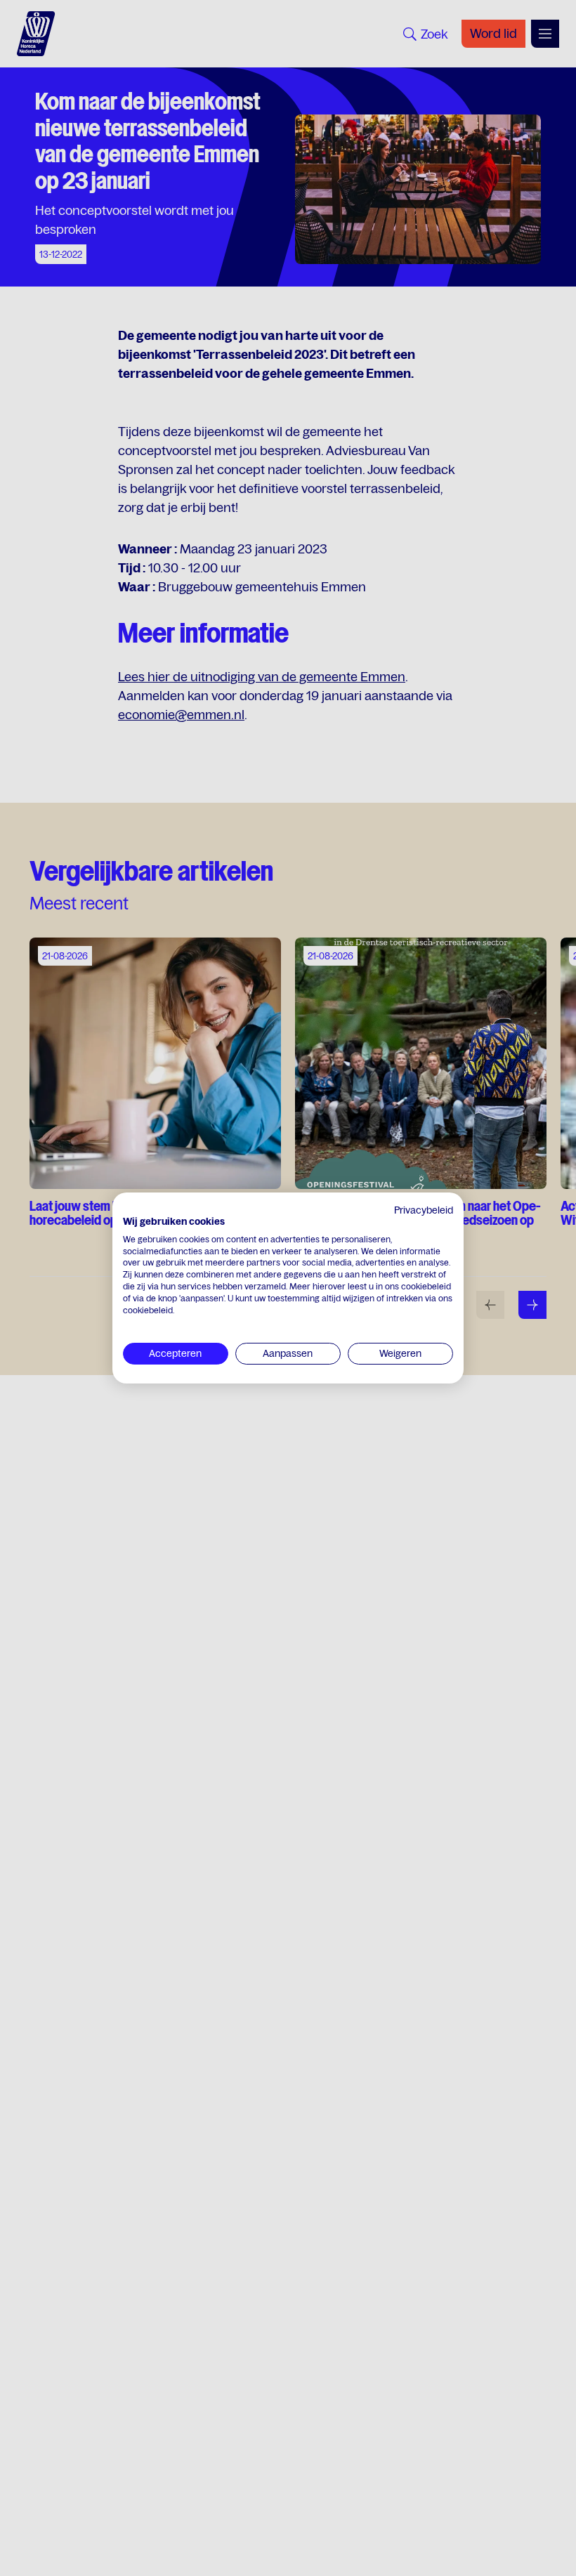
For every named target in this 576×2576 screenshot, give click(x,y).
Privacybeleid (424, 1210)
